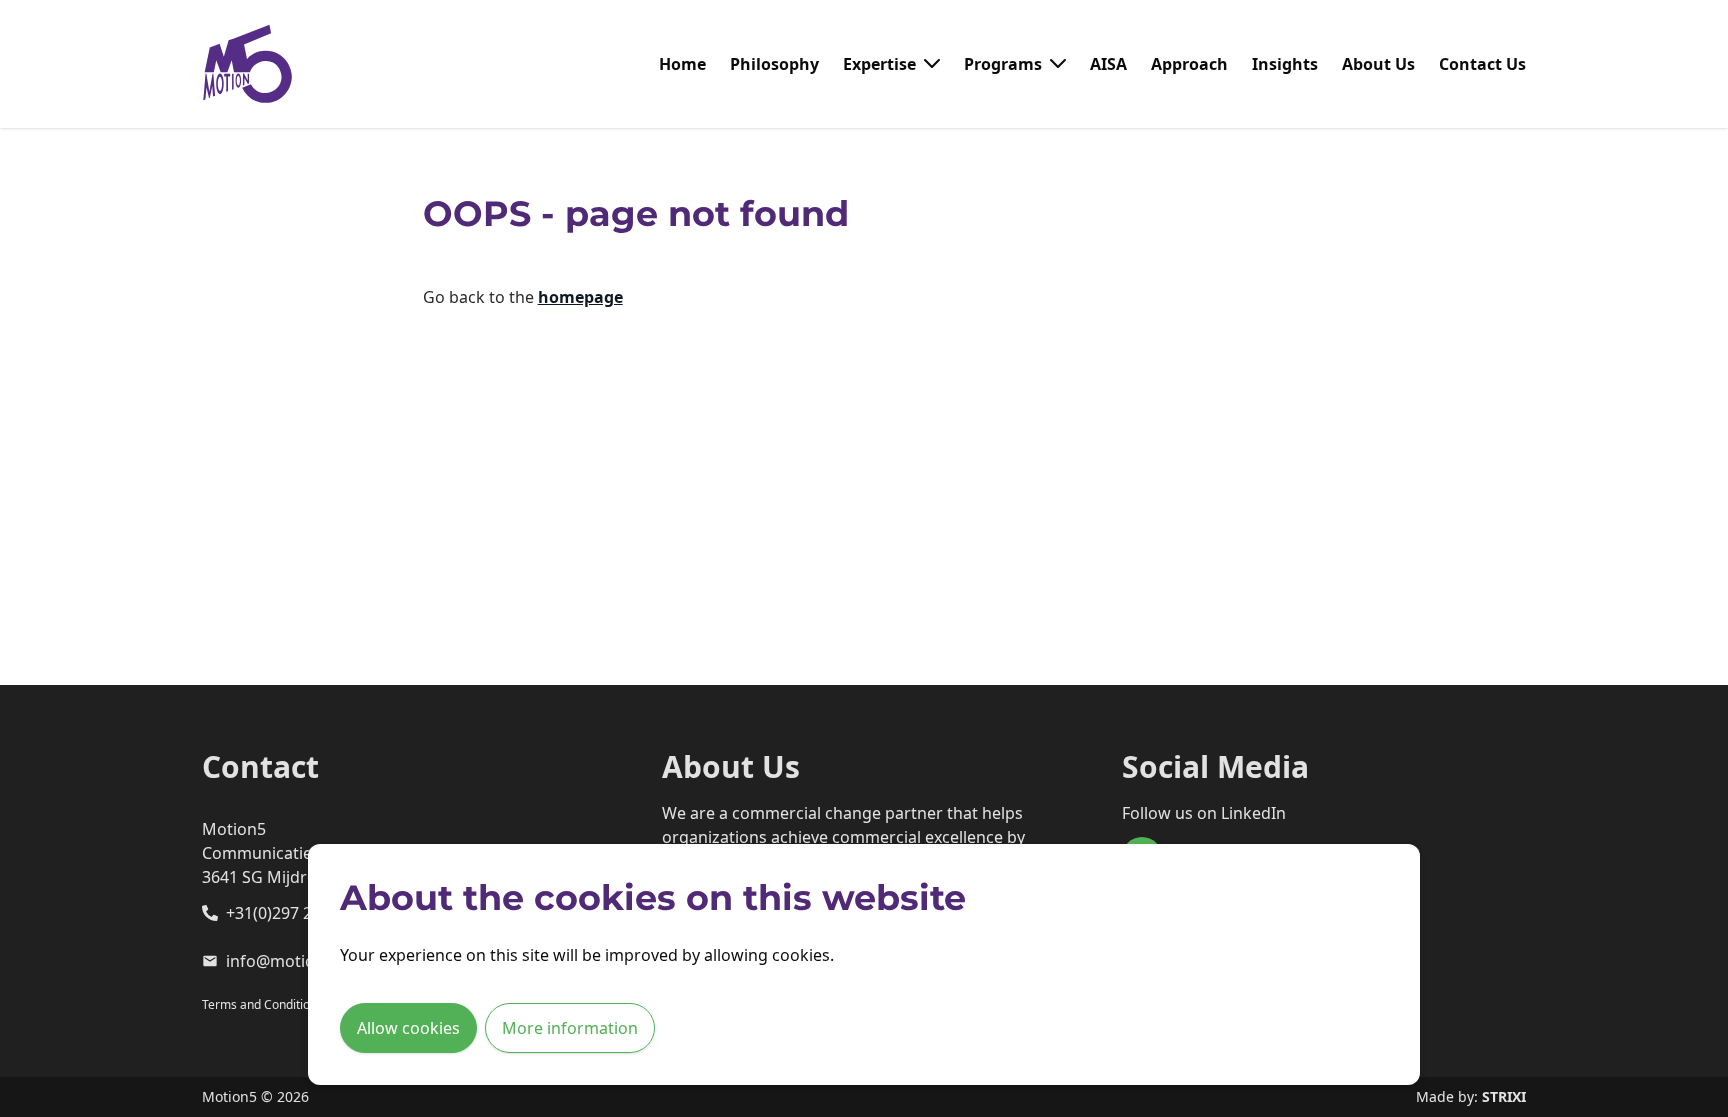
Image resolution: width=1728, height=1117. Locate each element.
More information (570, 1028)
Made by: (1471, 1096)
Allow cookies (408, 1028)
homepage (580, 297)
